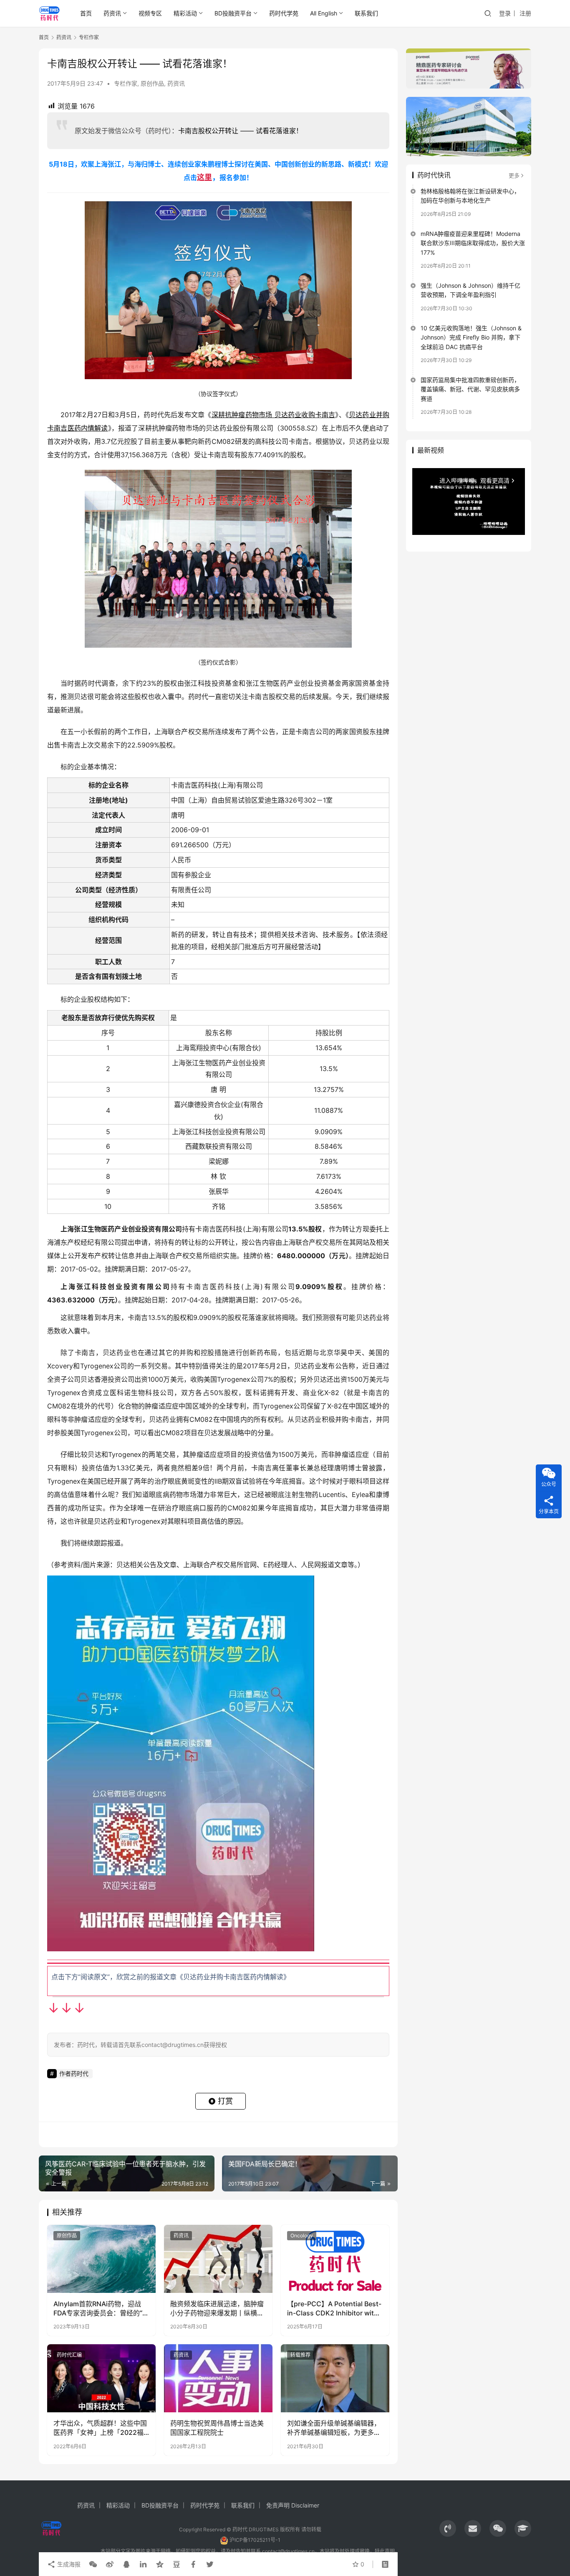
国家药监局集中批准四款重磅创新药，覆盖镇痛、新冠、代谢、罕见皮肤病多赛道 (470, 389)
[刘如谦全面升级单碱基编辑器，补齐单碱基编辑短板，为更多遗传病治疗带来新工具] (335, 2378)
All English (324, 13)
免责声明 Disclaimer (293, 2505)
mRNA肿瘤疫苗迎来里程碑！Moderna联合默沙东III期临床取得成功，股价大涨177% (473, 243)
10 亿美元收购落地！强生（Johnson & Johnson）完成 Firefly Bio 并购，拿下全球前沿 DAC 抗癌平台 (471, 337)
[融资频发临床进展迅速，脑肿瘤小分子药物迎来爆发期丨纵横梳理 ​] (218, 2259)
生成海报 (68, 2564)
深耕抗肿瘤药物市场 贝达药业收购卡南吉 (274, 415)
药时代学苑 (284, 13)
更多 (514, 175)
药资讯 (112, 13)
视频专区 (150, 13)
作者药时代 (74, 2073)
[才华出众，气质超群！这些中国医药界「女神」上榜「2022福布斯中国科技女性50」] (101, 2378)
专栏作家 (126, 83)
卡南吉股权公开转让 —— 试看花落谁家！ (240, 131)
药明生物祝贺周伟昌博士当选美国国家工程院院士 (217, 2428)
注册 (525, 13)
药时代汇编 (69, 2355)
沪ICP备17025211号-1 (255, 2540)
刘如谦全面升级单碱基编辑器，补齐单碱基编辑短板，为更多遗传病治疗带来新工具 (334, 2428)
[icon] (448, 2528)
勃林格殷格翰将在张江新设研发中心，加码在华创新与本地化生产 (470, 196)
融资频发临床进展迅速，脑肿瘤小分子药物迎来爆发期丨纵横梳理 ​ (217, 2309)
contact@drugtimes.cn (288, 2551)
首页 (86, 13)
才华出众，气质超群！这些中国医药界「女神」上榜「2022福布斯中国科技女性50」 (100, 2428)
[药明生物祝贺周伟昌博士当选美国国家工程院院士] (218, 2378)
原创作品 (152, 83)
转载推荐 (300, 2355)
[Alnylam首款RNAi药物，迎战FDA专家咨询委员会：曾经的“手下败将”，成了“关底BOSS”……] (101, 2259)
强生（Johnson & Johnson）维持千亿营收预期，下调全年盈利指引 (470, 290)
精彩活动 (185, 13)
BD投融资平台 (233, 13)
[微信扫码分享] (93, 2564)
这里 (204, 177)
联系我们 (366, 13)
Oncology (302, 2235)
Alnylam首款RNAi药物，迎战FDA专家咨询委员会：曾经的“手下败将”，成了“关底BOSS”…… (101, 2309)
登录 (505, 13)
